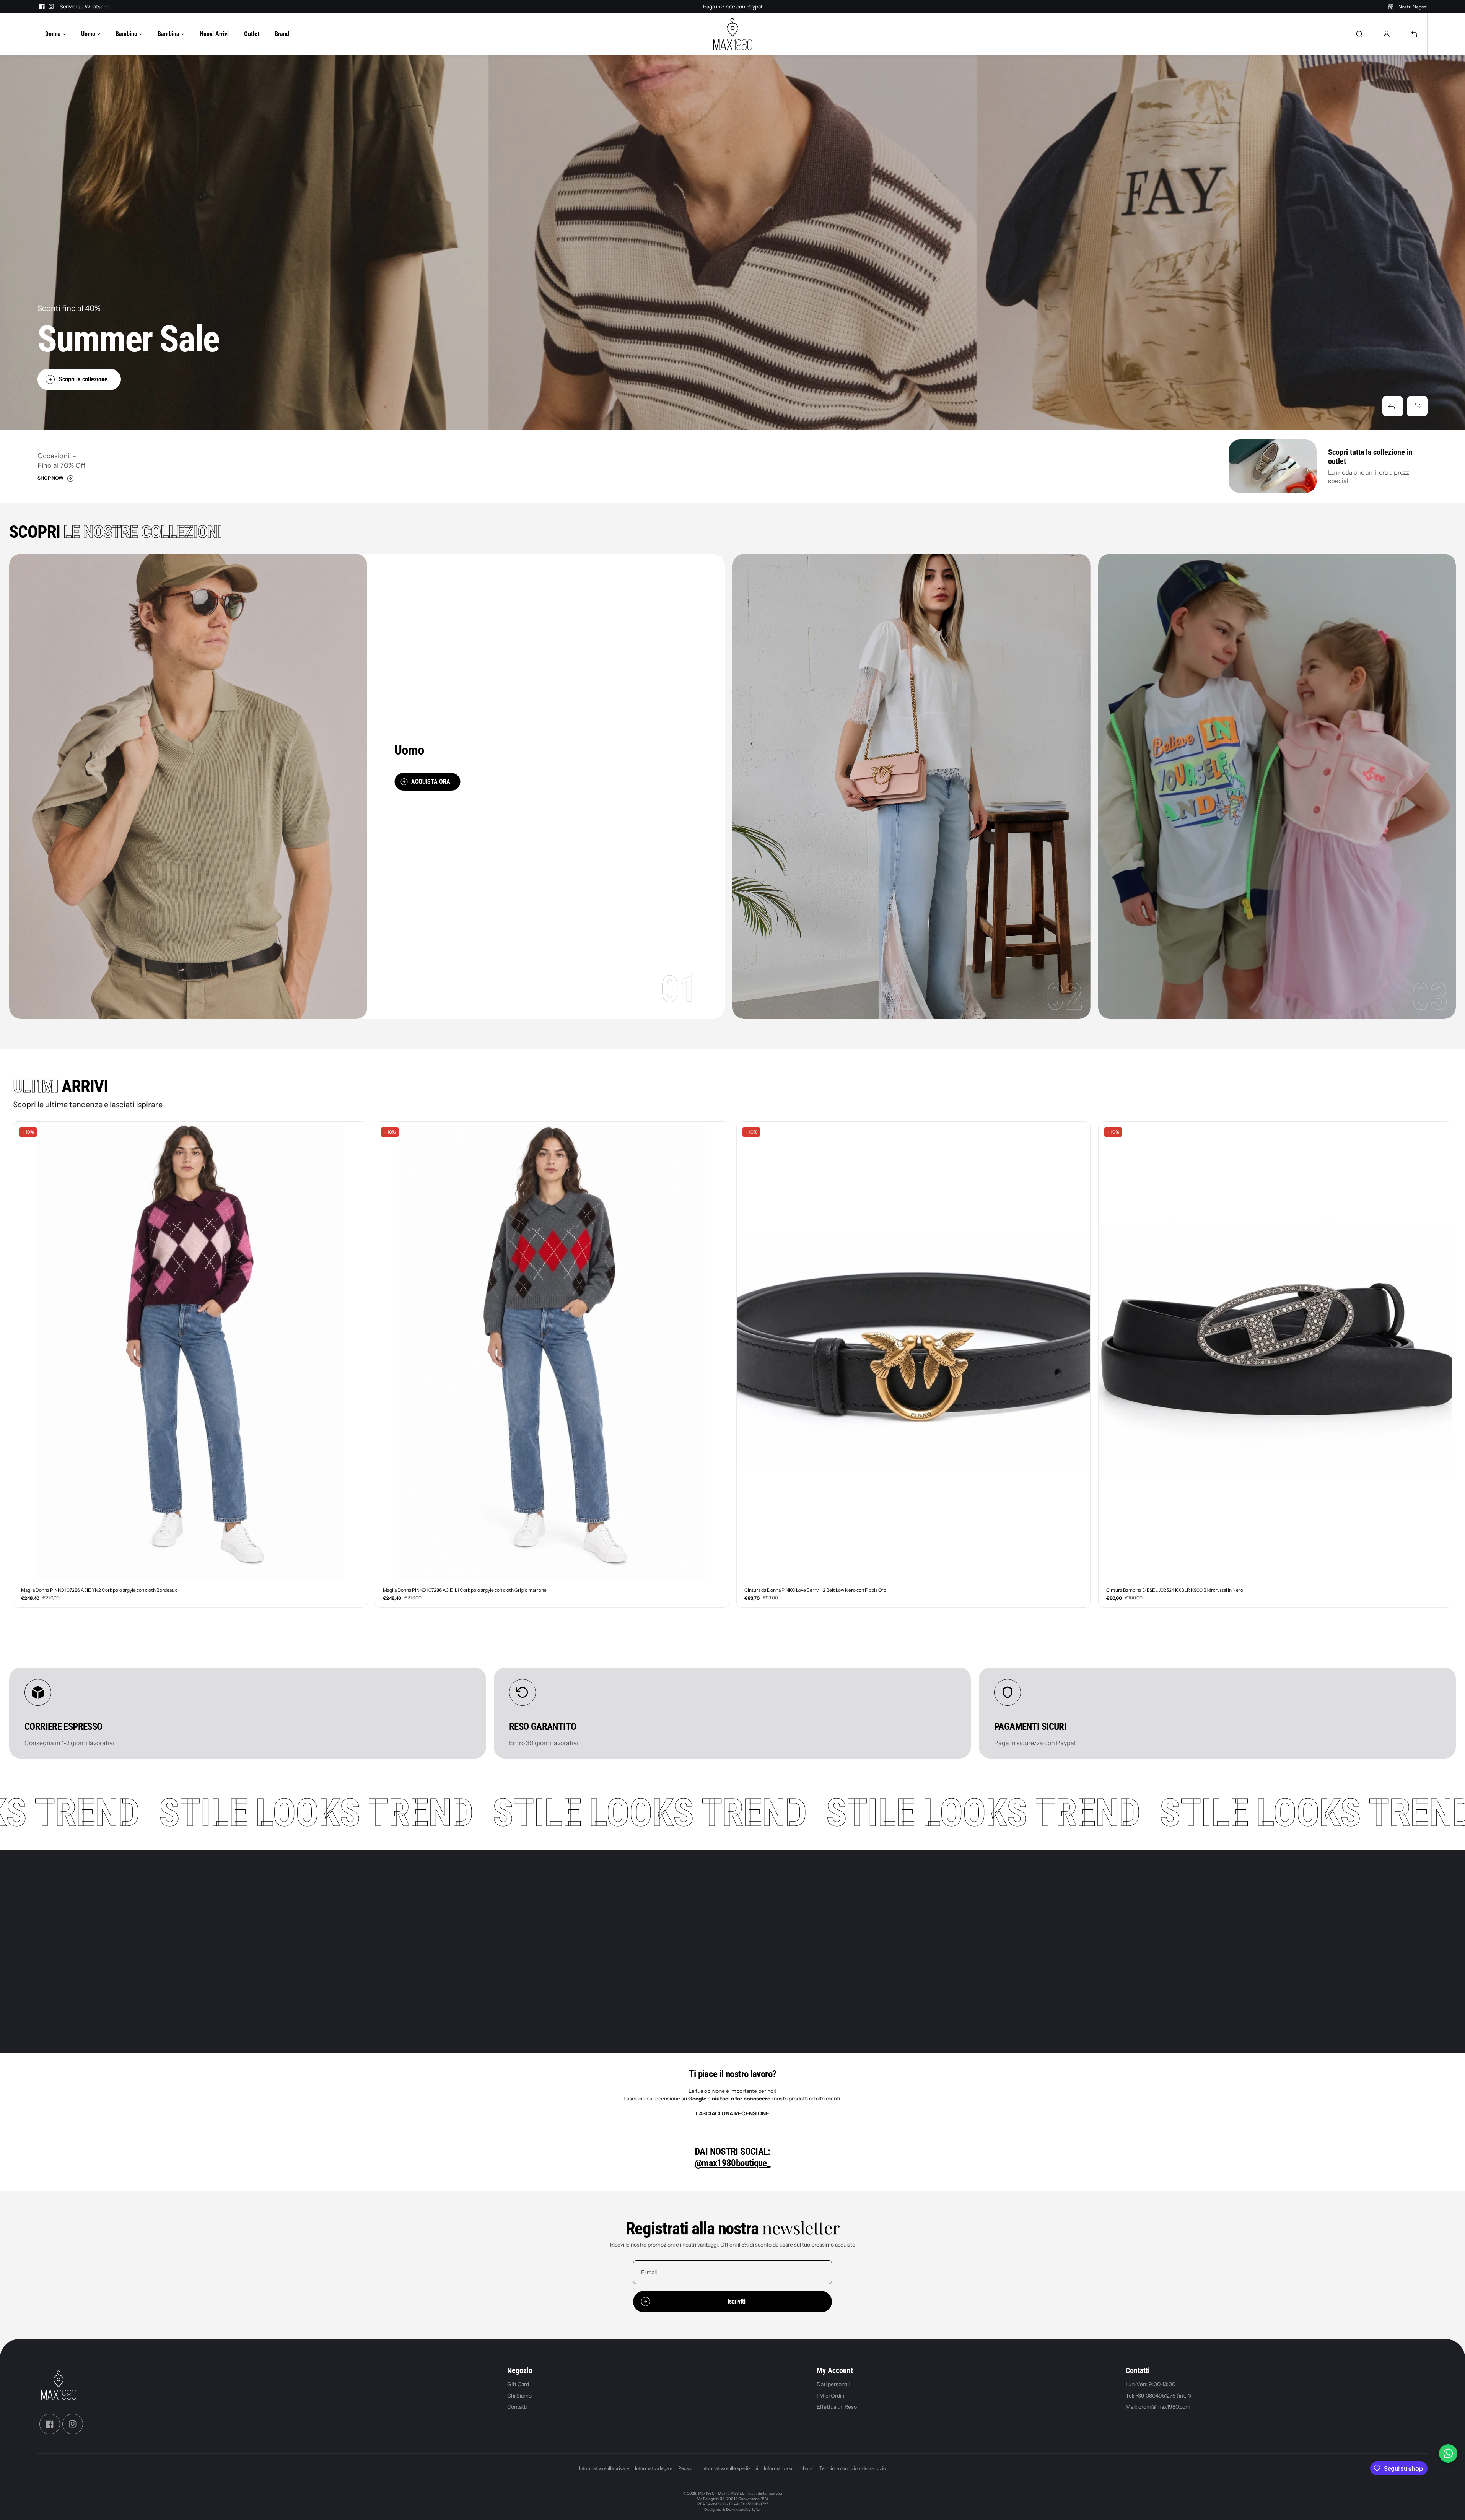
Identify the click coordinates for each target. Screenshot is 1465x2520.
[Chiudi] (812, 1191)
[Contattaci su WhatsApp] (1448, 2453)
